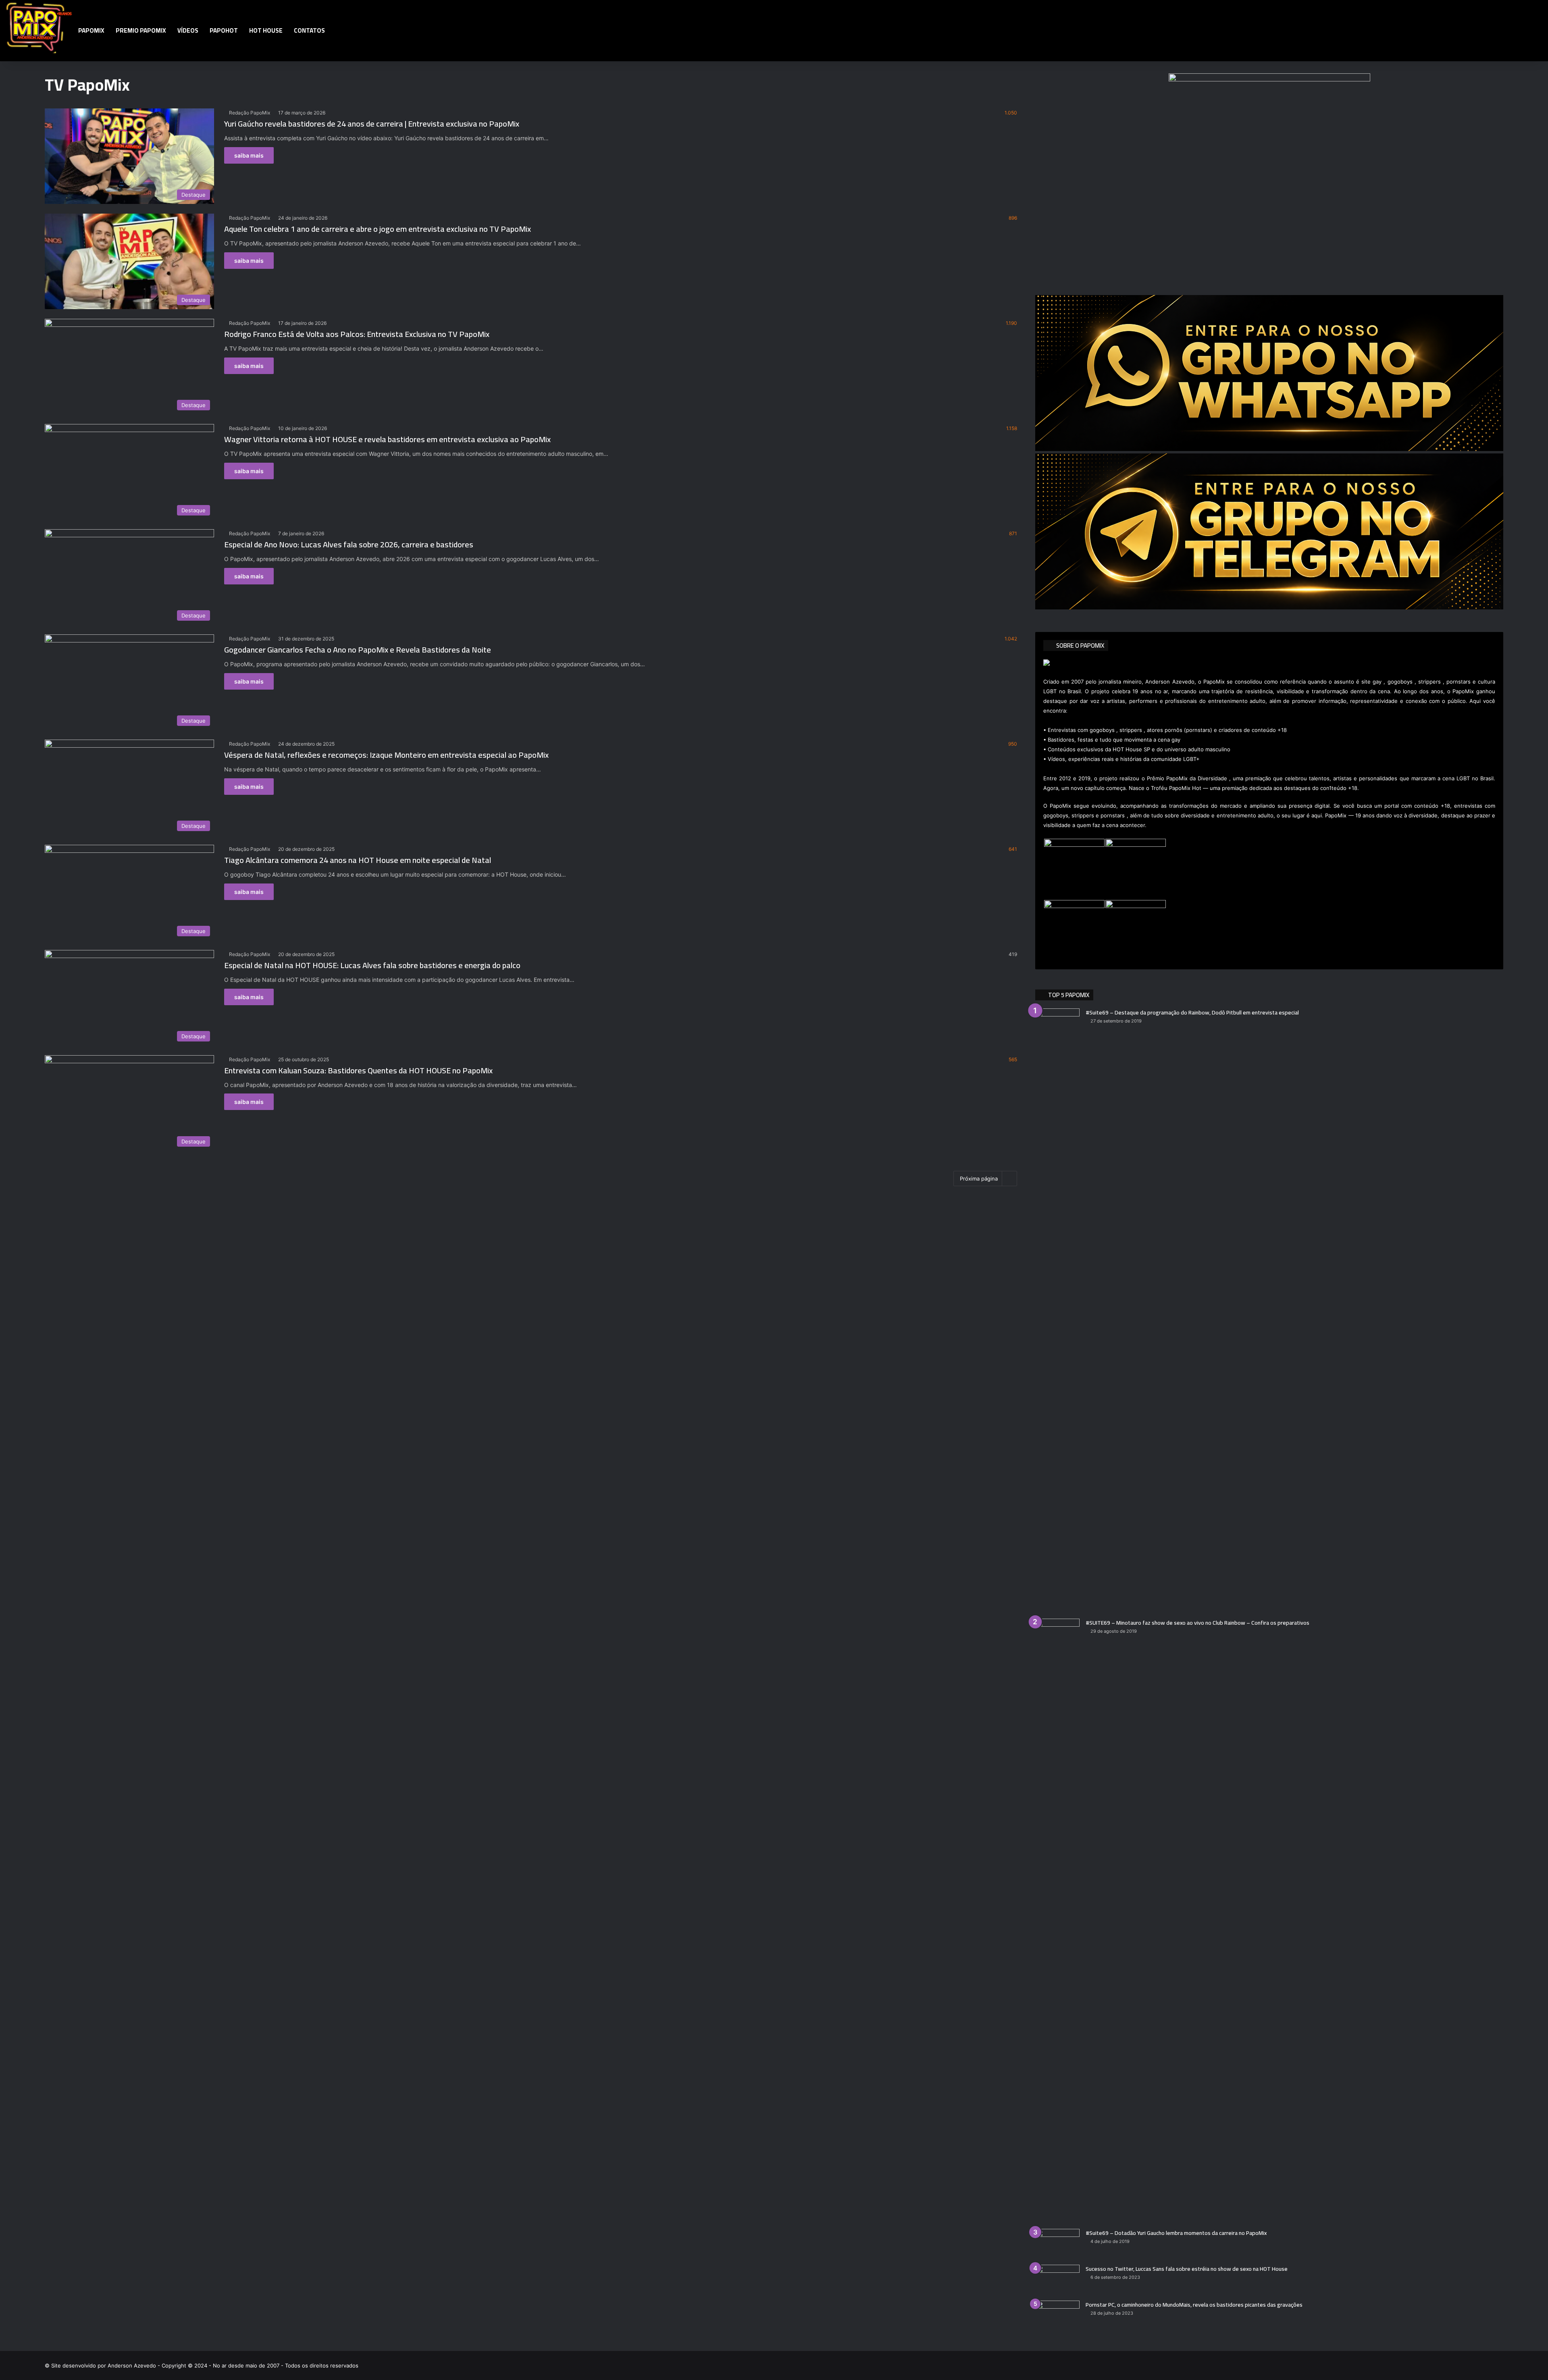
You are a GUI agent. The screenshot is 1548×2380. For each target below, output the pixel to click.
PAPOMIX (91, 30)
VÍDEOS (188, 30)
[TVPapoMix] (39, 27)
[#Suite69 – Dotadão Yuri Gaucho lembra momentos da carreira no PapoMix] (1057, 2244)
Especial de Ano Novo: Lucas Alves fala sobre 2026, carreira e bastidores (349, 544)
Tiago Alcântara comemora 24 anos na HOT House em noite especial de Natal (358, 860)
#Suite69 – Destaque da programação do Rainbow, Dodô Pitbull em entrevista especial (1192, 1012)
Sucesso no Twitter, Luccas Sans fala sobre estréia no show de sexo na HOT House (1187, 2269)
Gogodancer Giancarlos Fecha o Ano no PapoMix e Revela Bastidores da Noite (358, 650)
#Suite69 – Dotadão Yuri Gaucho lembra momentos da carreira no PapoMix (1176, 2233)
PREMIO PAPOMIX (141, 30)
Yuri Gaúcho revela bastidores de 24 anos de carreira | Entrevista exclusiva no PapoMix (372, 124)
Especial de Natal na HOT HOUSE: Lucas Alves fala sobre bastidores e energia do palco (372, 965)
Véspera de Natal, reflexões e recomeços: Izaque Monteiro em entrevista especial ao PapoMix (386, 755)
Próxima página (979, 1179)
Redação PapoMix (250, 113)
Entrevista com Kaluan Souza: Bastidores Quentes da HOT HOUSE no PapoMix (358, 1070)
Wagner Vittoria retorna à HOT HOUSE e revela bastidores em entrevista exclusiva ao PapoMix (387, 439)
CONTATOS (309, 30)
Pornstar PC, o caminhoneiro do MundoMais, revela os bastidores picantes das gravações (1194, 2305)
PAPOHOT (224, 30)
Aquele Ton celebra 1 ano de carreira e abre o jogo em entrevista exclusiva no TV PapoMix (378, 229)
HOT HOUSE (266, 30)
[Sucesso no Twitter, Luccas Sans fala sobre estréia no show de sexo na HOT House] (1057, 2280)
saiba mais (249, 155)
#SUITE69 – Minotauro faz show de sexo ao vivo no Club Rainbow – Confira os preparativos (1197, 1623)
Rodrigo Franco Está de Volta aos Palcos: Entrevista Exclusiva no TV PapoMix (357, 334)
